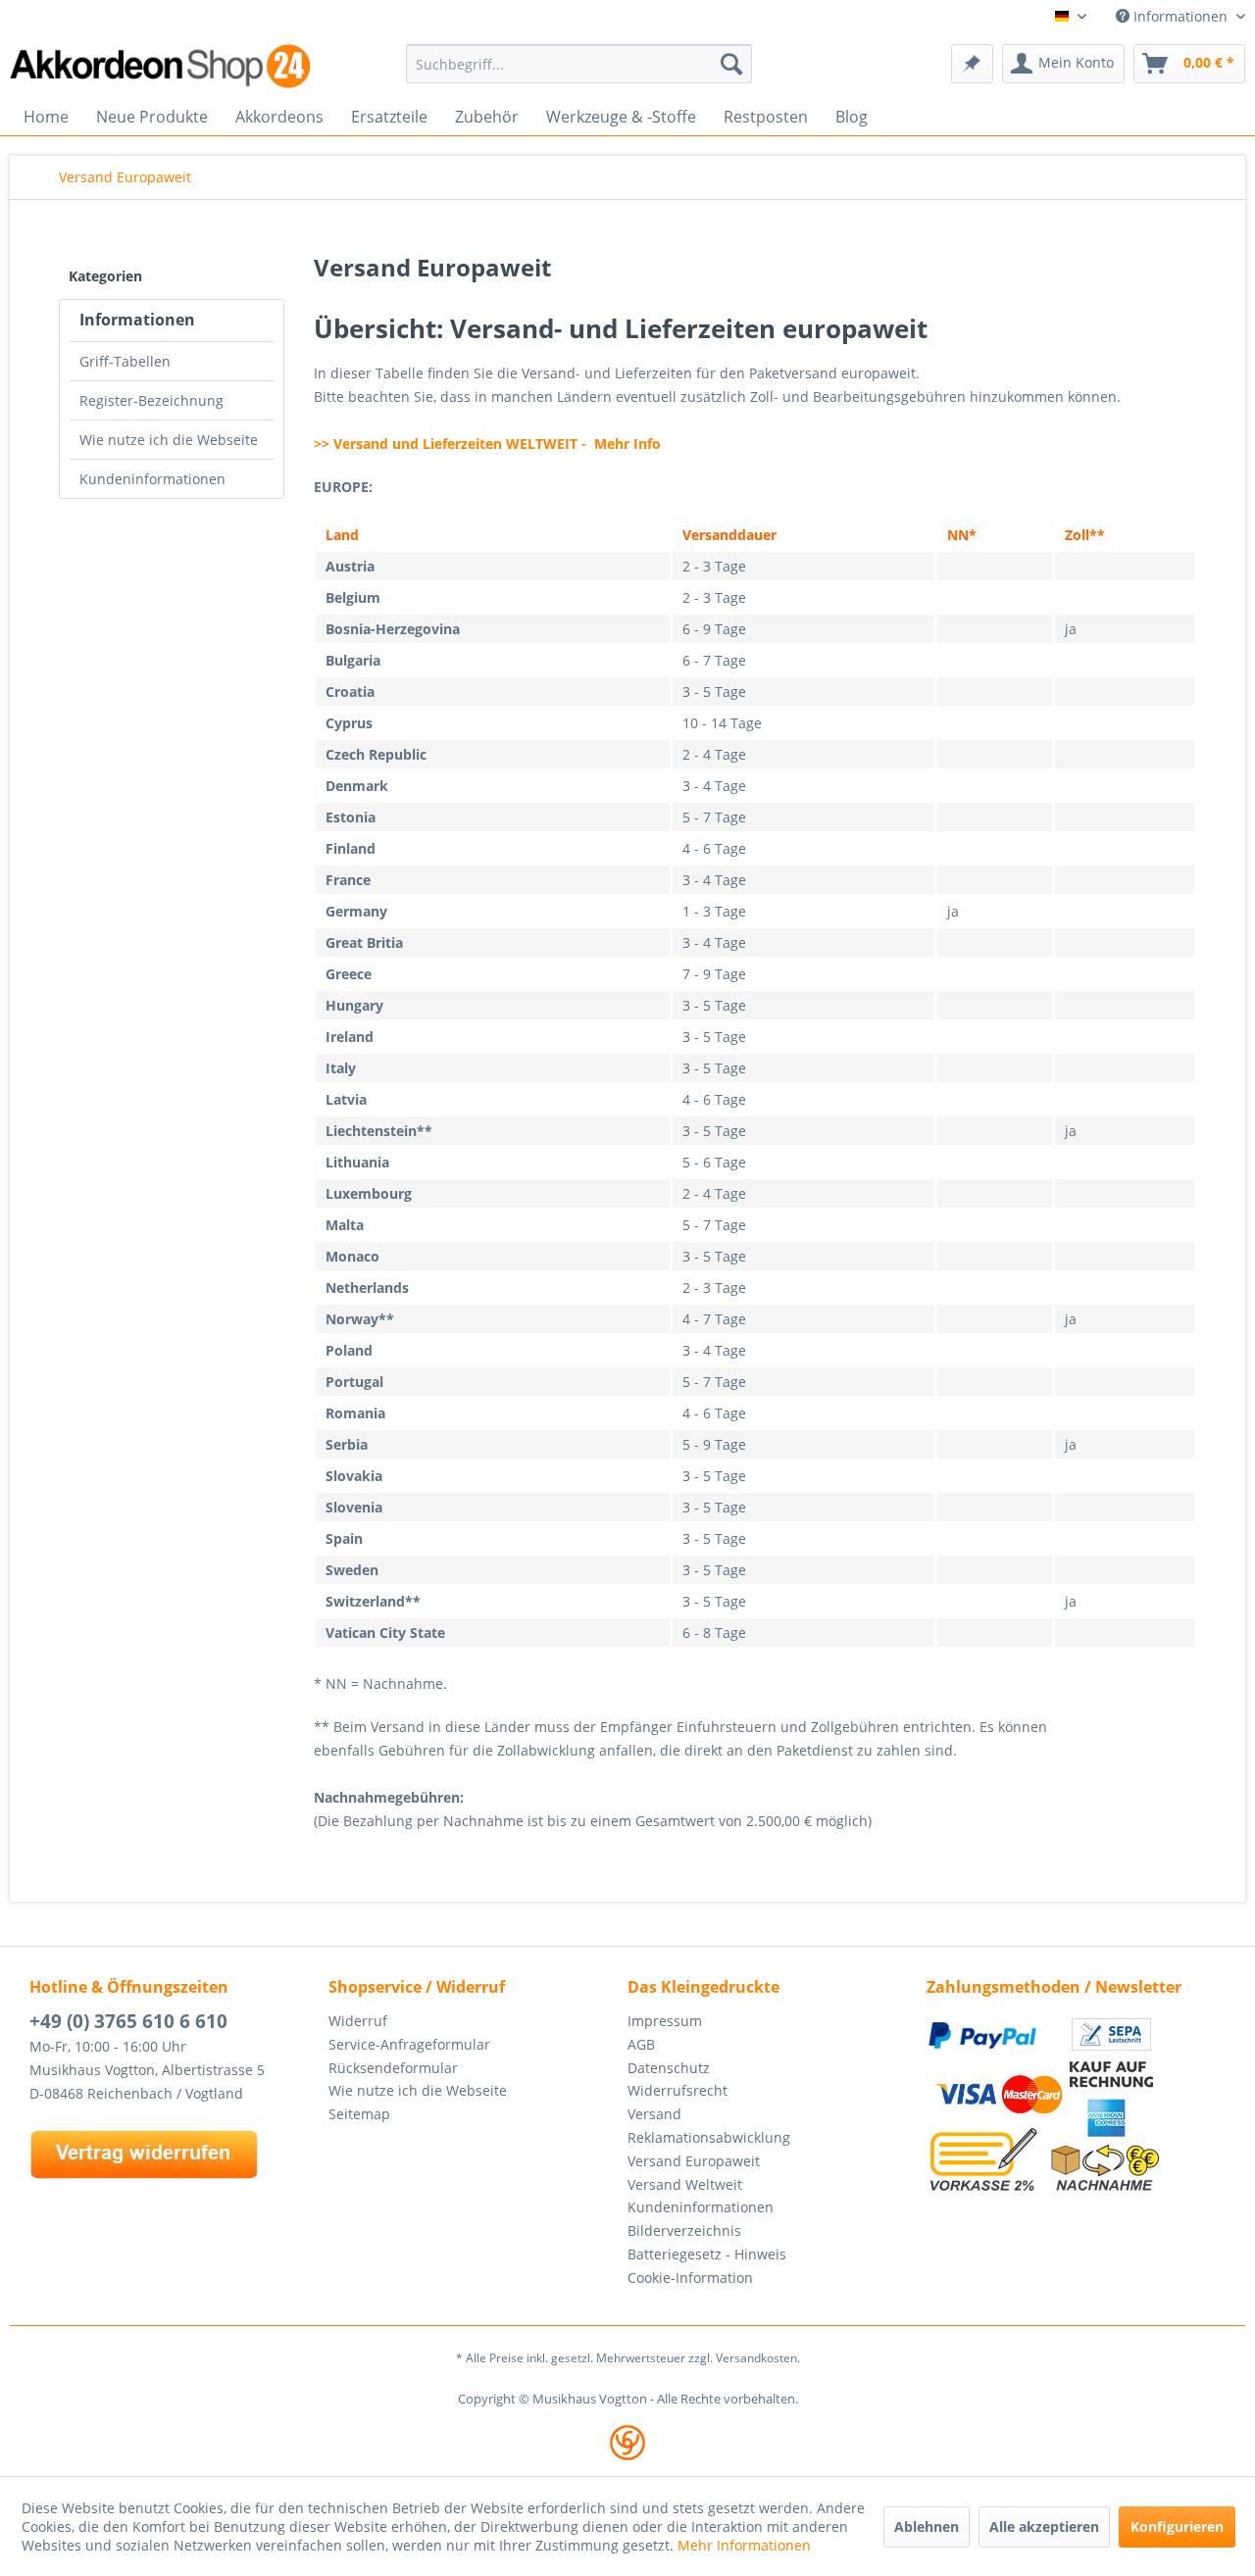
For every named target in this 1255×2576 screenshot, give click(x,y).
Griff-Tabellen (125, 361)
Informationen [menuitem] (1180, 16)
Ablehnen (927, 2526)
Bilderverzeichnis (684, 2230)
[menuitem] (579, 64)
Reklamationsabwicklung (709, 2137)
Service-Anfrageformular (409, 2044)
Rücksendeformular (393, 2068)
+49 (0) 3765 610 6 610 (128, 2021)
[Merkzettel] (972, 64)
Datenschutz (669, 2068)
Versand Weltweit (685, 2184)
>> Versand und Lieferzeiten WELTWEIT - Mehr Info (487, 444)
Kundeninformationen (152, 479)
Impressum (665, 2021)
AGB (641, 2044)
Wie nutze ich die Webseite (169, 440)
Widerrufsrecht (678, 2090)
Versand (654, 2114)
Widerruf (358, 2021)
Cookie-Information (690, 2278)
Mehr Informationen (744, 2545)
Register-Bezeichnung (151, 400)
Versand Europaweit (694, 2161)
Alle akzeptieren (1044, 2526)
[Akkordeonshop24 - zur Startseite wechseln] (162, 66)
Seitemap (359, 2114)
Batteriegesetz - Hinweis (707, 2254)
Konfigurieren (1177, 2526)
